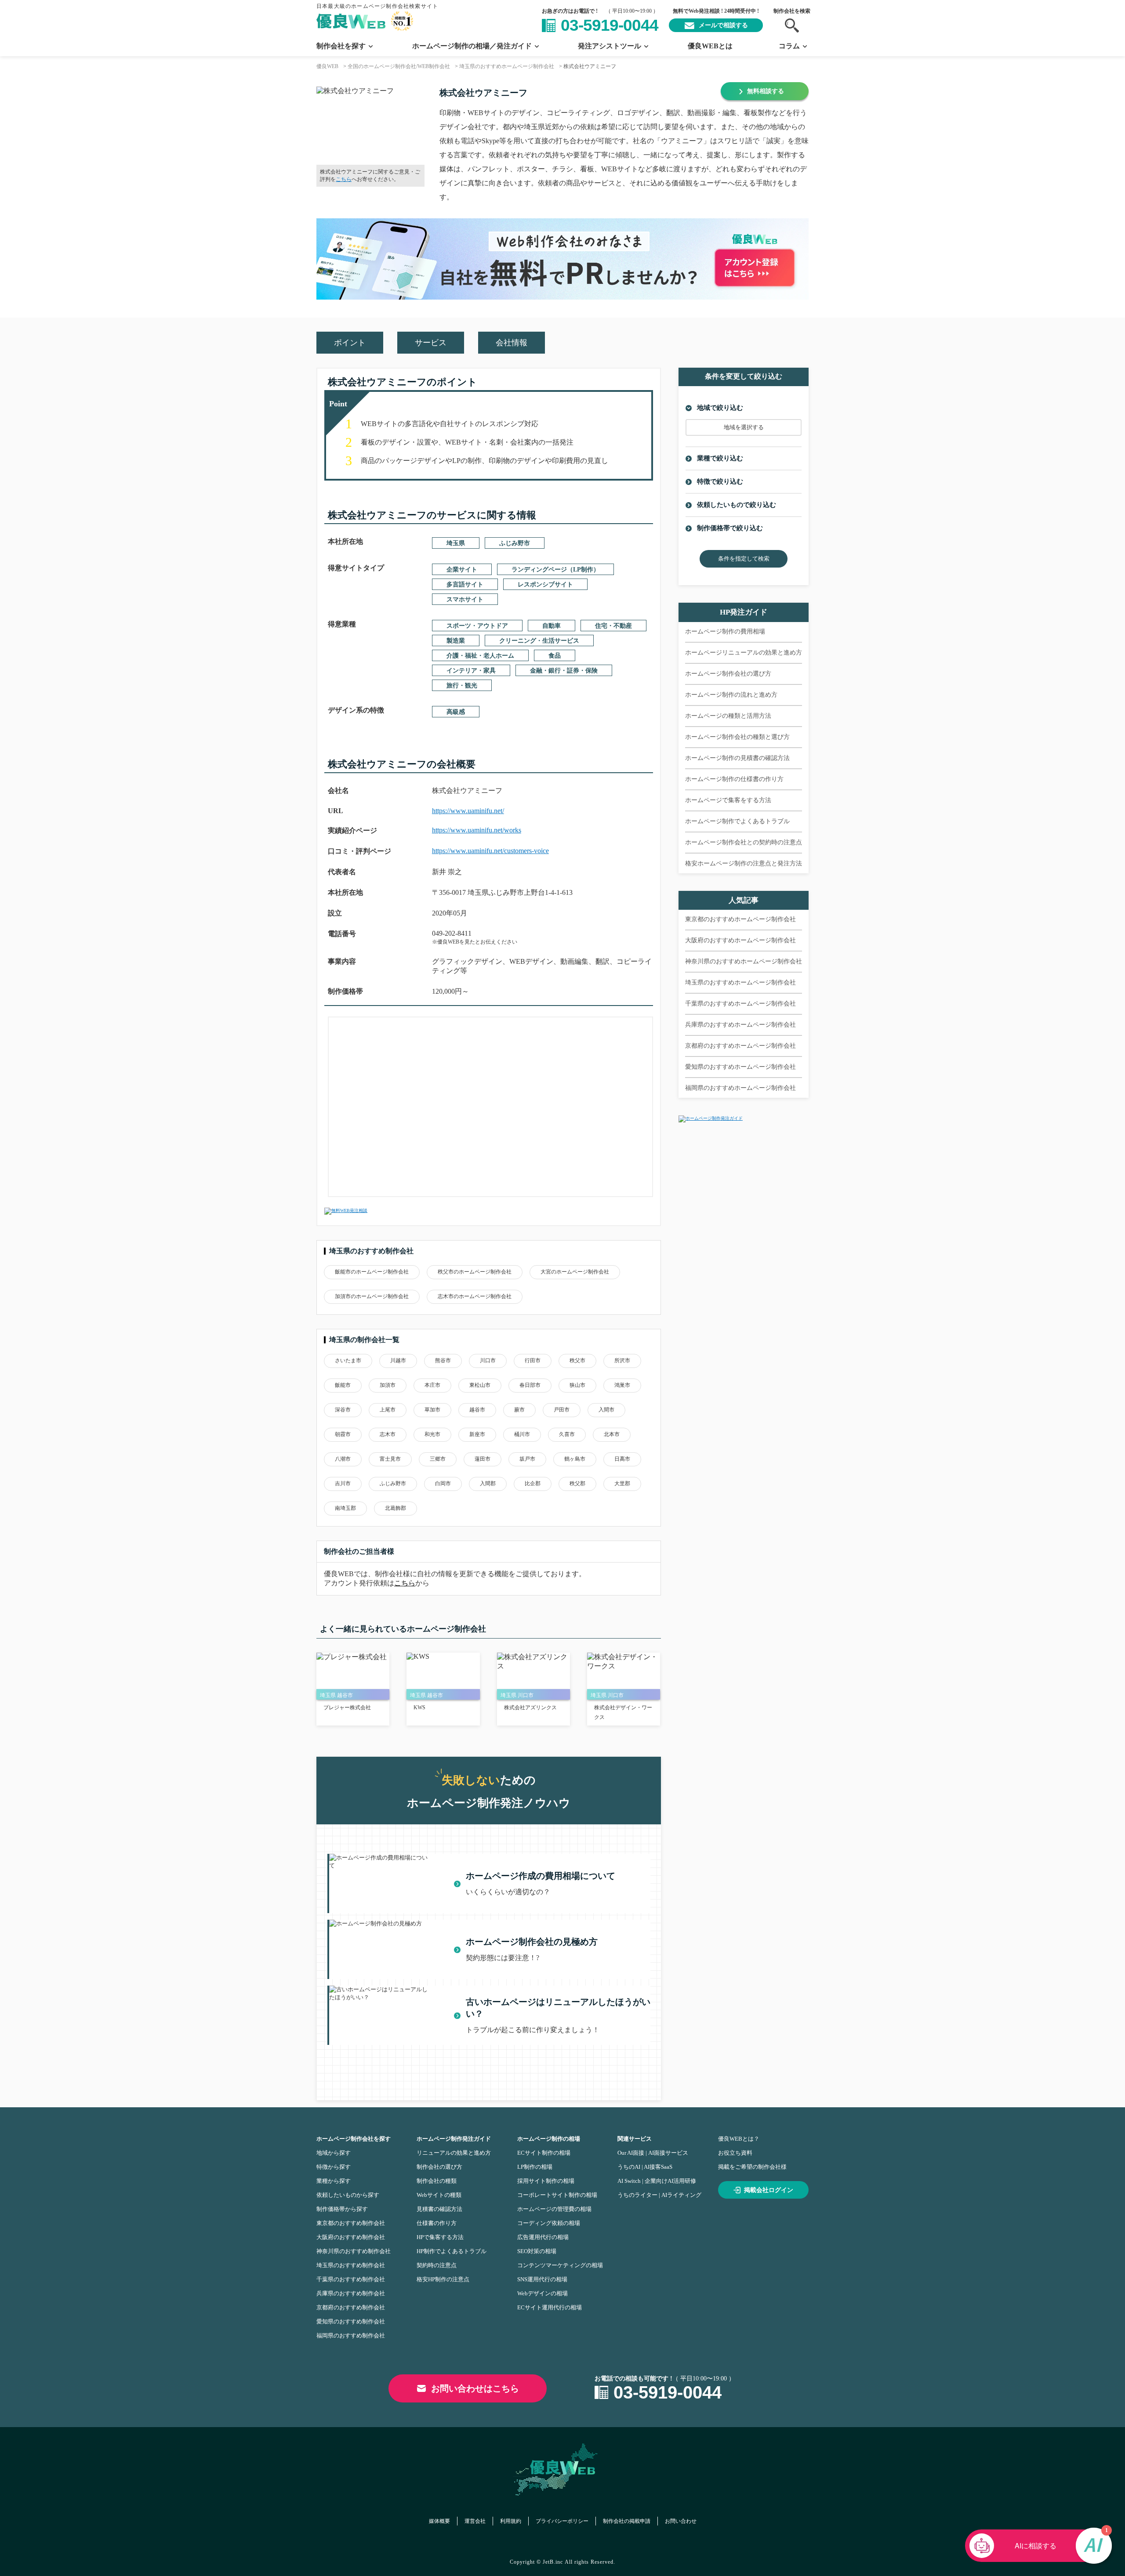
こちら (344, 179)
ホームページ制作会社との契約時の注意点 (744, 842)
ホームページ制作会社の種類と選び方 (737, 737)
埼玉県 (456, 543)
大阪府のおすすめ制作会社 (351, 2237)
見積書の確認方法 (439, 2209)
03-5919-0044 (610, 25)
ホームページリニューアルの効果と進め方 (744, 653)
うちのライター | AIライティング (659, 2195)
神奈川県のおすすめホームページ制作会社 (744, 961)
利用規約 (511, 2521)
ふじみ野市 (515, 543)
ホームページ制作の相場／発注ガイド (472, 46)
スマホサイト (465, 599)
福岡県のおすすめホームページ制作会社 (740, 1088)
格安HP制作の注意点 (443, 2279)
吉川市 (343, 1483)
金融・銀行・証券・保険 (564, 671)
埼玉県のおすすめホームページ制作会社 (740, 982)
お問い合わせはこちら (475, 2388)
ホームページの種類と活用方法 (728, 716)
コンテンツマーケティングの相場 (560, 2265)
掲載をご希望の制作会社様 (752, 2167)
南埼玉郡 (345, 1508)
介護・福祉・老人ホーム (480, 656)
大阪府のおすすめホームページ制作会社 (740, 940)
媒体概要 (439, 2521)
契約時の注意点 (437, 2265)
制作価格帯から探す (342, 2209)
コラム (789, 46)
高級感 (456, 712)
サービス (431, 343)
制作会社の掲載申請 (627, 2521)
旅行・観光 (462, 686)
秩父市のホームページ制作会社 (475, 1272)
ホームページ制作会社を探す (354, 2139)
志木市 (388, 1434)
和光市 (432, 1434)
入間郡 (488, 1483)
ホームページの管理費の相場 (554, 2209)
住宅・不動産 (613, 626)
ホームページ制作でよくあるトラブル (737, 821)
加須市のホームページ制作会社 (372, 1296)
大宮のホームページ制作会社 (575, 1272)
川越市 (398, 1360)
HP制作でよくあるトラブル (452, 2251)
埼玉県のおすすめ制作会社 (351, 2265)
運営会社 (475, 2521)
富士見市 (390, 1459)
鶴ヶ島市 (575, 1459)
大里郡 (622, 1483)
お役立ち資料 (735, 2153)
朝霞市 (343, 1434)
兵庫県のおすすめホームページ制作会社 (740, 1025)
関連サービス (635, 2139)
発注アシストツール (610, 46)
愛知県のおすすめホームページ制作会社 (740, 1067)
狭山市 (577, 1385)
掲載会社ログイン (769, 2190)
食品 (555, 656)
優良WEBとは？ (739, 2139)
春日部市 (530, 1385)
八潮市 (343, 1459)
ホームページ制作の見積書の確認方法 (737, 758)
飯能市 (343, 1385)
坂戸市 (527, 1459)
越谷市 (477, 1410)
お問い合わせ (681, 2521)
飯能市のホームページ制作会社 (372, 1272)
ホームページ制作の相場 (549, 2139)
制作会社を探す (341, 46)
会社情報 (512, 343)
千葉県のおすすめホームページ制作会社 (740, 1004)
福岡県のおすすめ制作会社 (351, 2335)
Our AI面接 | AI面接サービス (653, 2153)
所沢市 (622, 1360)
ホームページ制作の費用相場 (725, 631)
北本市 (612, 1434)
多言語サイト (465, 584)
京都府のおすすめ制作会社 (351, 2307)
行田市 (533, 1360)
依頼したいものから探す (348, 2195)
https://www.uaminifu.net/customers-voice (490, 851)
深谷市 (343, 1410)
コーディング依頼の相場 (549, 2223)
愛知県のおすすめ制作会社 (351, 2321)
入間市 (606, 1410)
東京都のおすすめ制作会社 (351, 2223)
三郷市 (438, 1459)
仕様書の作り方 (437, 2223)
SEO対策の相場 (537, 2251)
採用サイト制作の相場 (546, 2181)
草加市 (432, 1410)
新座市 (477, 1434)
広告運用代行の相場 (543, 2237)
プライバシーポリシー (562, 2521)
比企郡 (533, 1483)
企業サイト (462, 570)
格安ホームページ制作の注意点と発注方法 (744, 863)
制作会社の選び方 (439, 2167)
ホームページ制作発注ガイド (454, 2139)
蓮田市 (483, 1459)
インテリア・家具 (471, 671)
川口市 (488, 1360)
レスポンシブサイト (545, 584)
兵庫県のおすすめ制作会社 (351, 2293)
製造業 (456, 641)
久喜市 (567, 1434)
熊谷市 (443, 1360)
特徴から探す (334, 2167)
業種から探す (334, 2181)
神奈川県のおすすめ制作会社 (354, 2251)
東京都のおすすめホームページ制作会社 (740, 919)
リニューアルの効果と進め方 (454, 2153)
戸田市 (562, 1410)
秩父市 (577, 1360)
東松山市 (480, 1385)
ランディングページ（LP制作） (555, 570)
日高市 (622, 1459)
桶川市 (522, 1434)
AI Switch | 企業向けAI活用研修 (657, 2181)
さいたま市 (348, 1360)
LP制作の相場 (535, 2167)
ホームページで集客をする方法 (728, 800)
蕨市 (519, 1410)
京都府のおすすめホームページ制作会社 (740, 1046)
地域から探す (334, 2153)
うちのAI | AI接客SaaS (645, 2167)
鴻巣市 (622, 1385)
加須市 (388, 1385)
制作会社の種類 (437, 2181)
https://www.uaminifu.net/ (468, 811)
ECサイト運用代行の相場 (550, 2307)
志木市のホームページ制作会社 (475, 1296)
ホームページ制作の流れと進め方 (731, 695)
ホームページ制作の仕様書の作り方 (734, 779)
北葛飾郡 (396, 1508)
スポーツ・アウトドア (477, 626)
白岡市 (443, 1483)
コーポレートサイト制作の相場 (557, 2195)
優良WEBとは (710, 46)
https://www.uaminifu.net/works (477, 830)
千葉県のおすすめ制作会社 (351, 2279)
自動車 (552, 626)
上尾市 (388, 1410)
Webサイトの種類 (439, 2195)
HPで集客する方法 (440, 2237)
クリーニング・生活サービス (539, 641)
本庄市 (432, 1385)
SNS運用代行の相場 (542, 2279)
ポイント (350, 343)
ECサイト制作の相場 (544, 2153)
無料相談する (766, 91)
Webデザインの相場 (543, 2293)
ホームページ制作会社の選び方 (728, 674)
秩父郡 (577, 1483)
